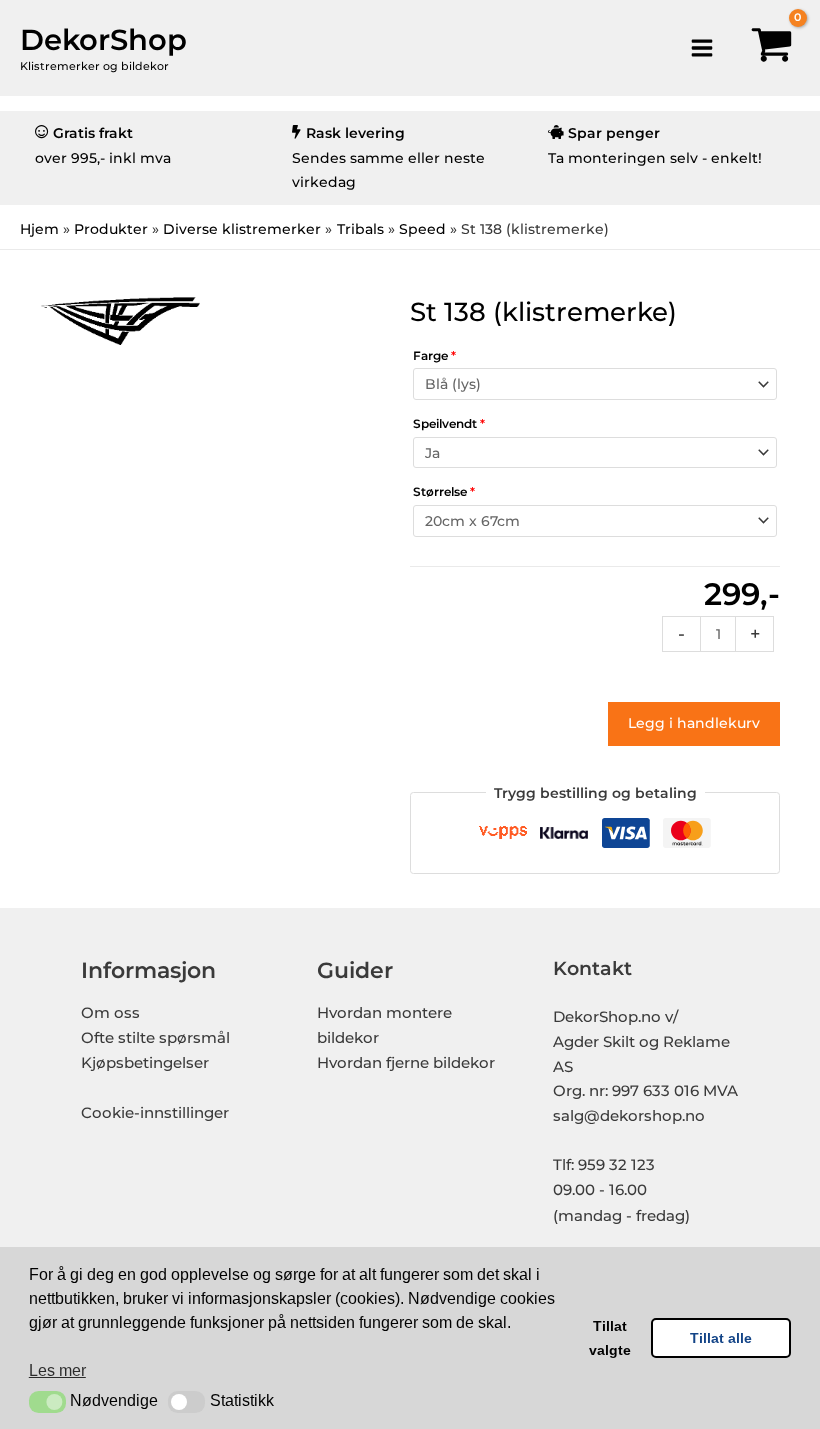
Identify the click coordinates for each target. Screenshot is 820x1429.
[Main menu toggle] (701, 47)
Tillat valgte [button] (610, 1338)
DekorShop (103, 39)
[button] (47, 1402)
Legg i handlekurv (694, 723)
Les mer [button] (57, 1370)
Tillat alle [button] (721, 1338)
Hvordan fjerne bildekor (406, 1063)
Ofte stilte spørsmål (155, 1038)
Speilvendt (449, 423)
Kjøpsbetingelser (145, 1063)
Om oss (110, 1013)
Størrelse (444, 491)
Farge (434, 355)
